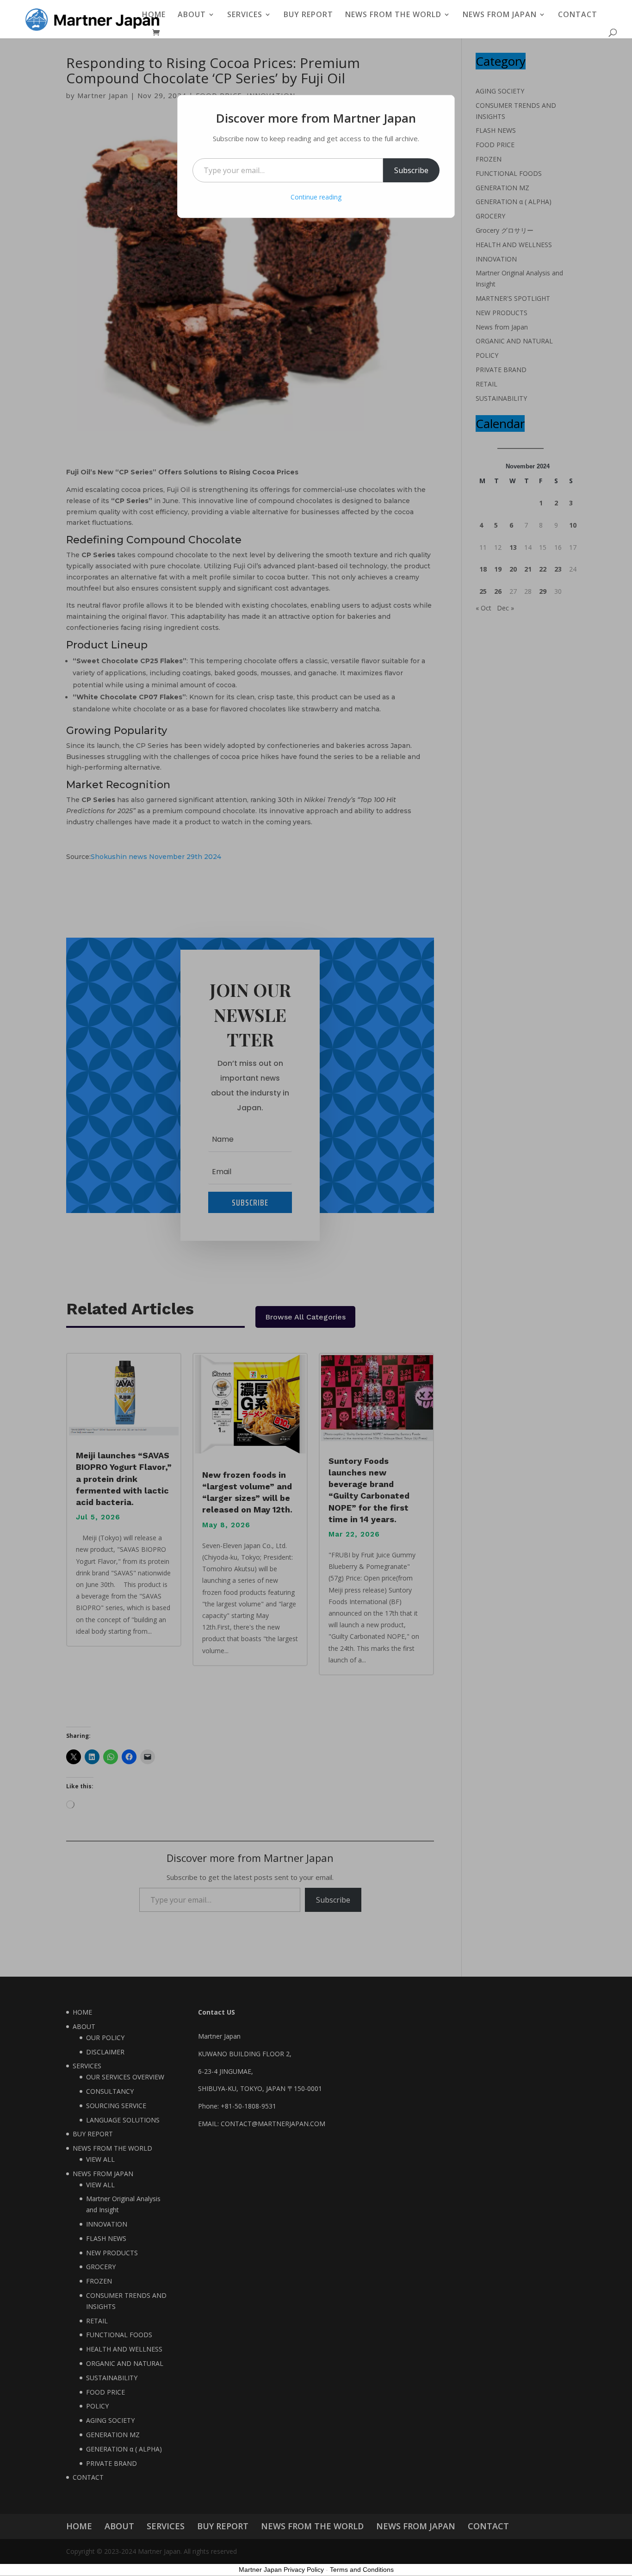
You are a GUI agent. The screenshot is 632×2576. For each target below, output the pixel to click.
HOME (154, 15)
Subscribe (411, 170)
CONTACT (578, 15)
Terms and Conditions (362, 2570)
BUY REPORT (308, 15)
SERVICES (245, 15)
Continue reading (316, 197)
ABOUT (192, 15)
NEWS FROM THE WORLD (393, 15)
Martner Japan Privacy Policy (281, 2570)
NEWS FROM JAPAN (500, 15)
